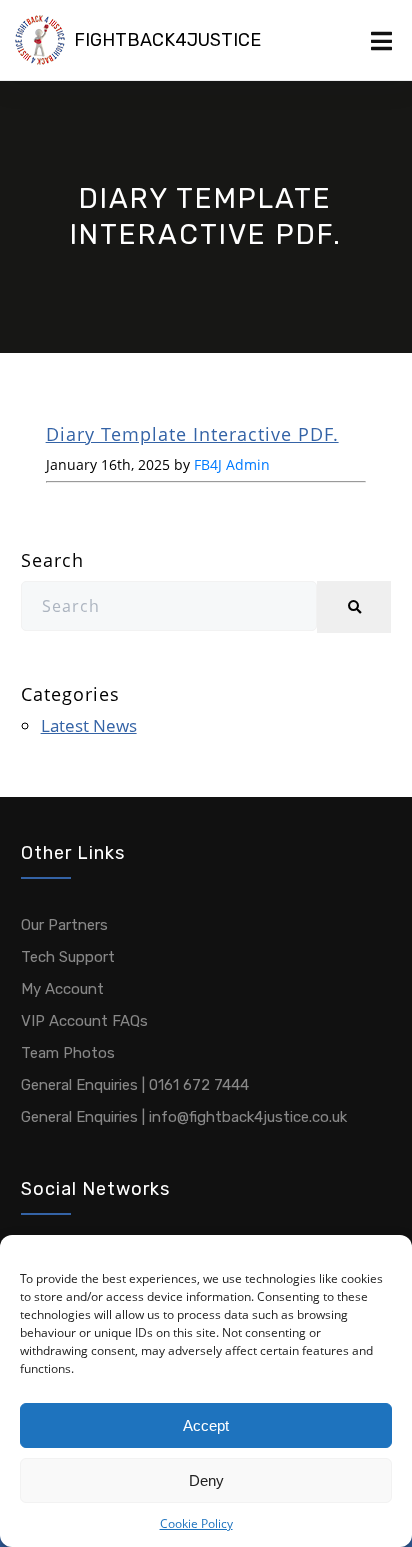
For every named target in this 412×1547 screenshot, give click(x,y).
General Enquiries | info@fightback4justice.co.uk (184, 1117)
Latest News (89, 725)
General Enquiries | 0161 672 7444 (135, 1085)
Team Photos (68, 1053)
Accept (206, 1425)
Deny (206, 1480)
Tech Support (68, 957)
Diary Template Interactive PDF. (192, 434)
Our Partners (64, 925)
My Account (62, 989)
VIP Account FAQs (84, 1021)
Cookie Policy (196, 1523)
